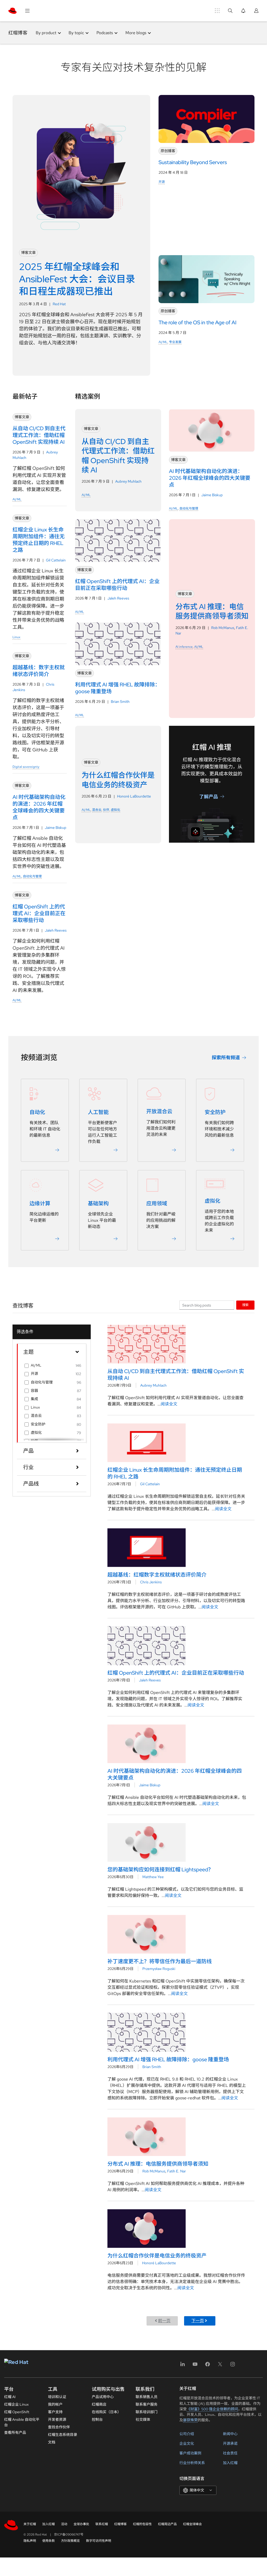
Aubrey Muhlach (128, 481)
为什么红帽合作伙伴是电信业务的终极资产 (157, 2256)
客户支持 (55, 2412)
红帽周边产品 (167, 2524)
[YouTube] (195, 2366)
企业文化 (187, 2443)
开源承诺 (230, 2443)
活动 (64, 2524)
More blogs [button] (136, 33)
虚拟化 (116, 810)
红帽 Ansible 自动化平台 (22, 2422)
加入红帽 (230, 2463)
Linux (16, 637)
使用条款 (48, 2541)
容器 (34, 1391)
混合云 (97, 810)
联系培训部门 (147, 2412)
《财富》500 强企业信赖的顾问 (212, 2409)
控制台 (97, 2419)
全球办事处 (81, 2524)
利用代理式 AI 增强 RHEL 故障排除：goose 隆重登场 (168, 2059)
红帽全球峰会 (192, 2524)
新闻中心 (230, 2434)
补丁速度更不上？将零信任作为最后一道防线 (160, 1961)
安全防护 (215, 1112)
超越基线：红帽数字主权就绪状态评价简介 (157, 1575)
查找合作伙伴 (59, 2427)
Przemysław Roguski (159, 1969)
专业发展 (175, 342)
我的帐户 (55, 2404)
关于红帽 (30, 2524)
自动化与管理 (32, 876)
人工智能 (98, 1112)
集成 (34, 1399)
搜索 (245, 1305)
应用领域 (157, 1203)
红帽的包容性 (142, 2524)
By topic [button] (76, 33)
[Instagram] (233, 2366)
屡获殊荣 (190, 2420)
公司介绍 (187, 2434)
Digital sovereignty (26, 767)
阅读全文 (169, 1404)
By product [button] (46, 33)
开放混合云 (159, 1111)
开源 (162, 182)
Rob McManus (223, 628)
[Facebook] (208, 2366)
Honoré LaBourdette (134, 796)
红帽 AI (10, 2397)
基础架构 (98, 1203)
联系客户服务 (147, 2404)
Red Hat (59, 304)
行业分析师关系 (192, 2463)
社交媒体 (143, 2419)
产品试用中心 (103, 2397)
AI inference (184, 647)
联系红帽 (102, 2524)
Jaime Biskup (56, 828)
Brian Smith (120, 702)
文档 (52, 2442)
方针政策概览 (70, 2541)
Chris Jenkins (151, 1582)
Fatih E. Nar (177, 2171)
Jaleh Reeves (56, 930)
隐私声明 (30, 2541)
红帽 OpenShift (17, 2412)
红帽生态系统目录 (63, 2435)
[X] (220, 2366)
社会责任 (230, 2453)
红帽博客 (18, 33)
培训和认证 (57, 2397)
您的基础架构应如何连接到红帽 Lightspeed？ (160, 1870)
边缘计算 (40, 1203)
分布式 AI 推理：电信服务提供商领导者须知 (158, 2164)
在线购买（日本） (106, 2412)
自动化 (37, 1112)
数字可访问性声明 (99, 2541)
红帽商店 (99, 2404)
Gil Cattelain (56, 560)
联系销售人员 (147, 2397)
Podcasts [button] (105, 33)
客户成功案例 (190, 2453)
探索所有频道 (226, 1058)
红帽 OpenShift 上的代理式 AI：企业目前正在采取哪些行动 (176, 1673)
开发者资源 (57, 2419)
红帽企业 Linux (16, 2404)
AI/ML (163, 342)
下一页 (198, 2321)
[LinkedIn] (183, 2366)
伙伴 (106, 810)
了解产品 (209, 797)
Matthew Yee (153, 1877)
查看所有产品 (15, 2433)
